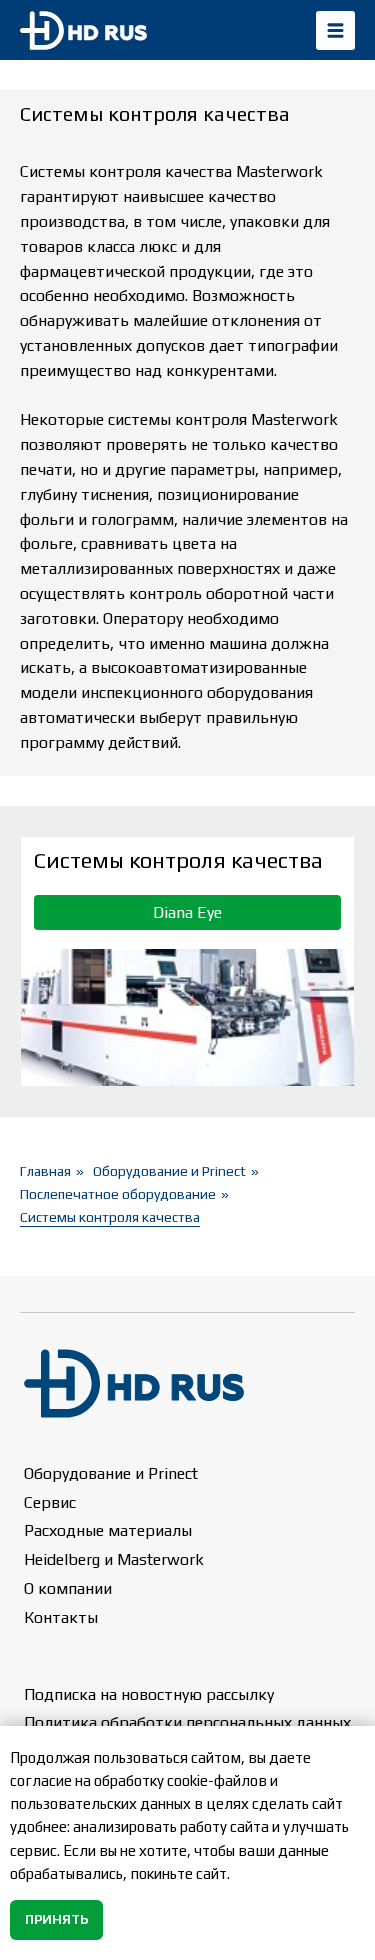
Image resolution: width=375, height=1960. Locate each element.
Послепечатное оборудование (118, 1194)
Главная (45, 1171)
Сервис (50, 1502)
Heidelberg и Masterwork (114, 1559)
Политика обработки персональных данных (187, 1722)
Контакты (61, 1617)
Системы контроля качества (110, 1217)
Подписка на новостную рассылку (149, 1694)
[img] (335, 30)
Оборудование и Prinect (169, 1171)
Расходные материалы (108, 1530)
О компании (68, 1588)
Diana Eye (187, 912)
